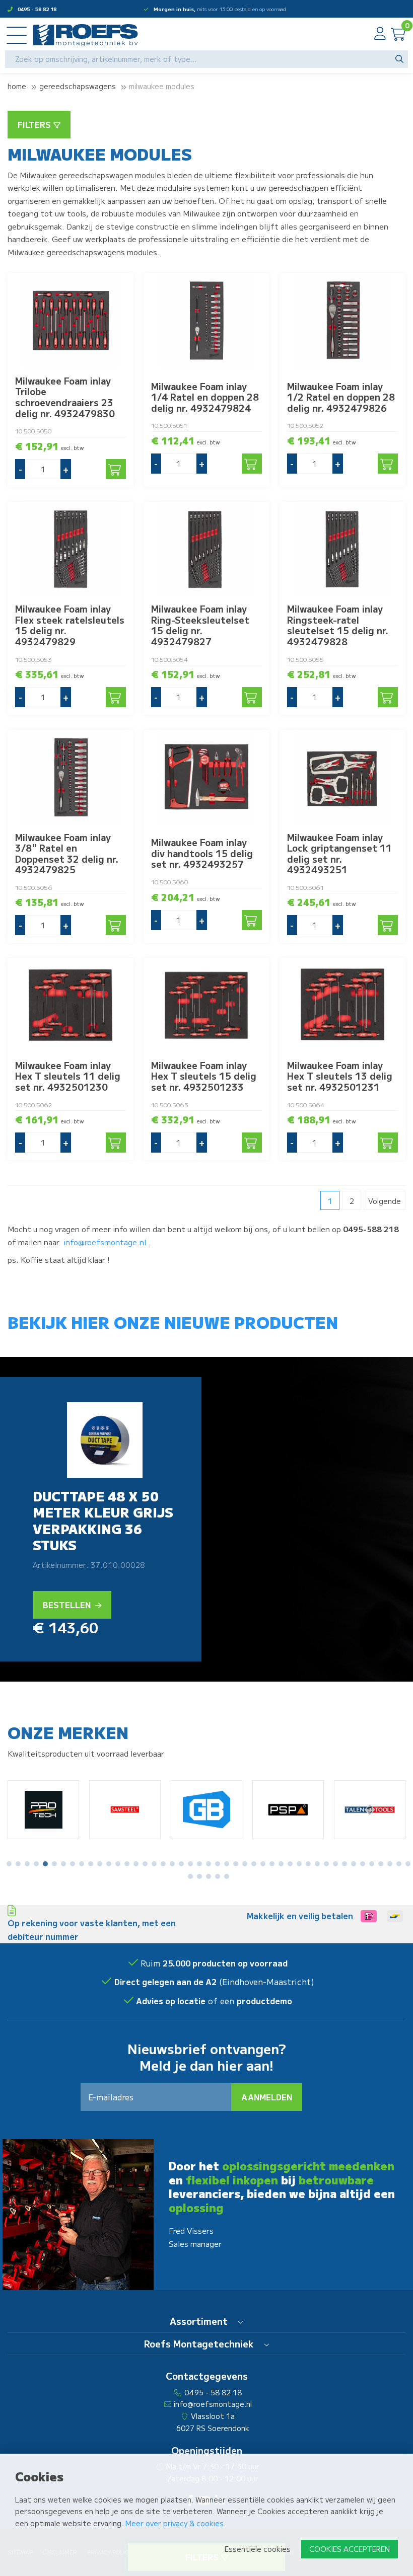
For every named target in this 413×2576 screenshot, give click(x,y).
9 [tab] (82, 1864)
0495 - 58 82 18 (37, 9)
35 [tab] (317, 1864)
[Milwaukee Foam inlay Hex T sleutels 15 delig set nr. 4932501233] (206, 1005)
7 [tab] (63, 1864)
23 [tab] (209, 1864)
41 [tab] (372, 1864)
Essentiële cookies (258, 2549)
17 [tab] (154, 1864)
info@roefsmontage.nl (105, 1242)
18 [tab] (163, 1864)
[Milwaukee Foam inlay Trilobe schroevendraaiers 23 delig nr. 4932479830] (71, 320)
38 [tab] (345, 1864)
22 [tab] (199, 1864)
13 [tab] (118, 1864)
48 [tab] (209, 1876)
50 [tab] (227, 1876)
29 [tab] (263, 1864)
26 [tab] (236, 1864)
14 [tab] (127, 1864)
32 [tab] (290, 1864)
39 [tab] (354, 1864)
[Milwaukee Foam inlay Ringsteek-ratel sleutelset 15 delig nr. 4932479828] (342, 549)
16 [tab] (145, 1864)
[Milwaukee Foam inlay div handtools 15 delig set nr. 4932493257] (206, 777)
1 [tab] (9, 1864)
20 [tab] (181, 1864)
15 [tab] (136, 1864)
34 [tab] (308, 1864)
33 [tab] (299, 1864)
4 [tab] (36, 1864)
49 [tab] (218, 1876)
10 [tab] (91, 1864)
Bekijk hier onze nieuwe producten (173, 1322)
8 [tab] (73, 1864)
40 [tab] (363, 1864)
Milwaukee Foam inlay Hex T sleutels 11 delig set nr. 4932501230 (68, 1076)
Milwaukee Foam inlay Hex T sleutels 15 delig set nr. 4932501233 (204, 1076)
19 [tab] (172, 1864)
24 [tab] (218, 1864)
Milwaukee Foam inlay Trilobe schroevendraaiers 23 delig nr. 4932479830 (65, 397)
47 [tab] (199, 1876)
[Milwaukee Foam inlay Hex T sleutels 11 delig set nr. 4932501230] (71, 1005)
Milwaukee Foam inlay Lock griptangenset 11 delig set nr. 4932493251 (339, 853)
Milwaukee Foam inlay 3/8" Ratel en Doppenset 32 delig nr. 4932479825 (67, 853)
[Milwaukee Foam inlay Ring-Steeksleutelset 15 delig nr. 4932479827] (206, 549)
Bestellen (68, 1605)
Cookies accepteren (350, 2549)
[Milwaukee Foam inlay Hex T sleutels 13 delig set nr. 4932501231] (342, 1005)
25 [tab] (227, 1864)
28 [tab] (254, 1864)
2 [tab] (18, 1864)
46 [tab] (190, 1876)
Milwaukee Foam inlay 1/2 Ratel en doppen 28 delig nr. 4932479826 (341, 397)
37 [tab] (335, 1864)
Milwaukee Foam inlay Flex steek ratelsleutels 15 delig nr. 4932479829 (70, 625)
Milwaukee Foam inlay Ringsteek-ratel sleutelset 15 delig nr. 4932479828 (338, 625)
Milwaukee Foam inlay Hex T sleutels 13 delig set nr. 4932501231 (340, 1076)
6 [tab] (54, 1864)
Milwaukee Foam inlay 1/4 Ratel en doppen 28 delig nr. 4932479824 (205, 397)
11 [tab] (100, 1864)
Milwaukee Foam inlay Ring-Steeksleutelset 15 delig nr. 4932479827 (200, 625)
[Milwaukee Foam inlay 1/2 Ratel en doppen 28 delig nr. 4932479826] (342, 320)
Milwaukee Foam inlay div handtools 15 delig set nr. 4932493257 (202, 853)
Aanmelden (267, 2097)
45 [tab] (408, 1864)
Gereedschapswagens (78, 86)
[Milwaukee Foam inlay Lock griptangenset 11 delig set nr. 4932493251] (342, 777)
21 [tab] (190, 1864)
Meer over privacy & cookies (175, 2523)
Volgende (385, 1201)
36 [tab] (326, 1864)
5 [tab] (45, 1864)
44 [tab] (399, 1864)
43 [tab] (390, 1864)
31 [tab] (281, 1864)
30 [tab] (272, 1864)
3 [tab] (27, 1864)
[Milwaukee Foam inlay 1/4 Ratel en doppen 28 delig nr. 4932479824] (206, 320)
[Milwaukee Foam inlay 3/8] (71, 777)
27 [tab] (245, 1864)
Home (17, 86)
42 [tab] (381, 1864)
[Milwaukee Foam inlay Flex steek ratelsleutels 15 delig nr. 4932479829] (71, 549)
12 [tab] (109, 1864)
